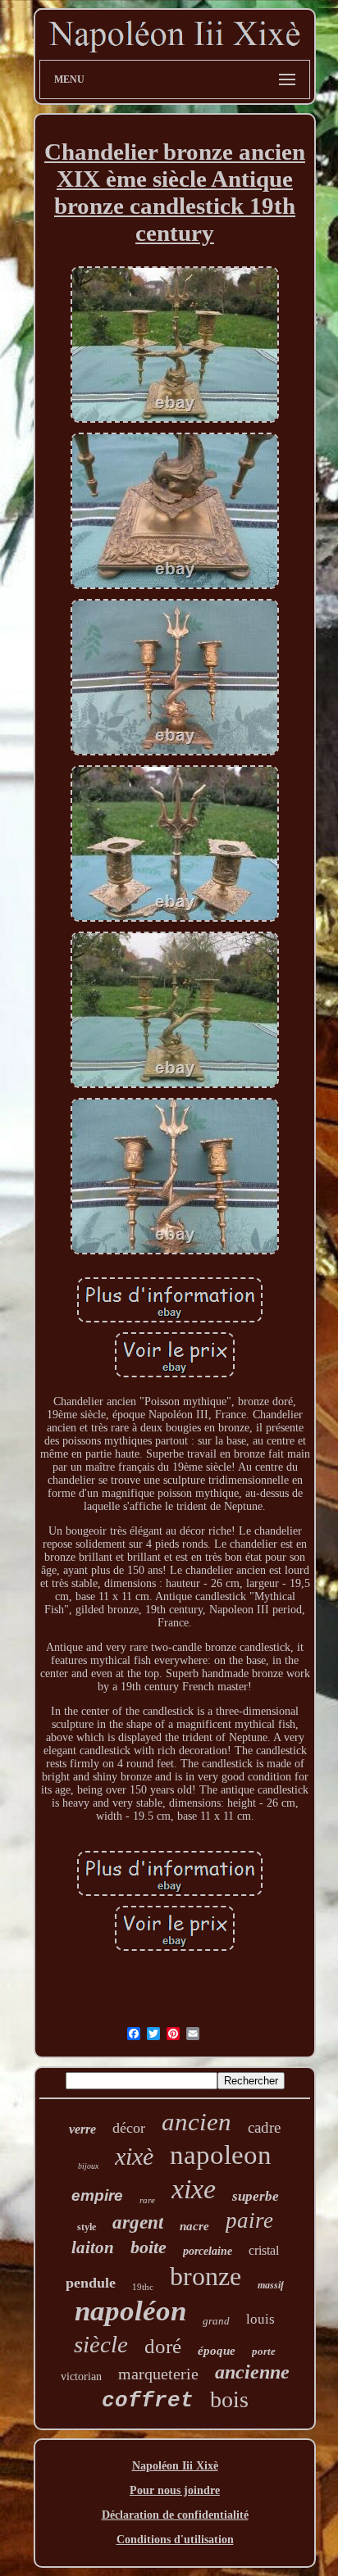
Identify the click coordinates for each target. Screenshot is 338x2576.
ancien (196, 2122)
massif (271, 2285)
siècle (101, 2344)
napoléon (130, 2311)
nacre (194, 2226)
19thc (143, 2287)
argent (138, 2222)
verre (82, 2129)
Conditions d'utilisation (175, 2540)
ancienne (252, 2372)
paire (249, 2220)
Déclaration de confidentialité (175, 2515)
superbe (256, 2196)
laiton (93, 2247)
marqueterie (158, 2374)
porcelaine (208, 2251)
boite (148, 2247)
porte (264, 2351)
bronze (206, 2276)
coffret (148, 2401)
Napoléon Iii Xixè (175, 2466)
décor (129, 2128)
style (87, 2227)
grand (216, 2321)
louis (260, 2319)
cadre (264, 2127)
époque (217, 2351)
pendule (91, 2283)
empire (97, 2195)
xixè (134, 2156)
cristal (264, 2250)
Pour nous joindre (175, 2490)
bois (229, 2399)
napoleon (221, 2155)
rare (147, 2200)
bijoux (88, 2166)
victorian (81, 2376)
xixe (194, 2189)
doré (163, 2346)
